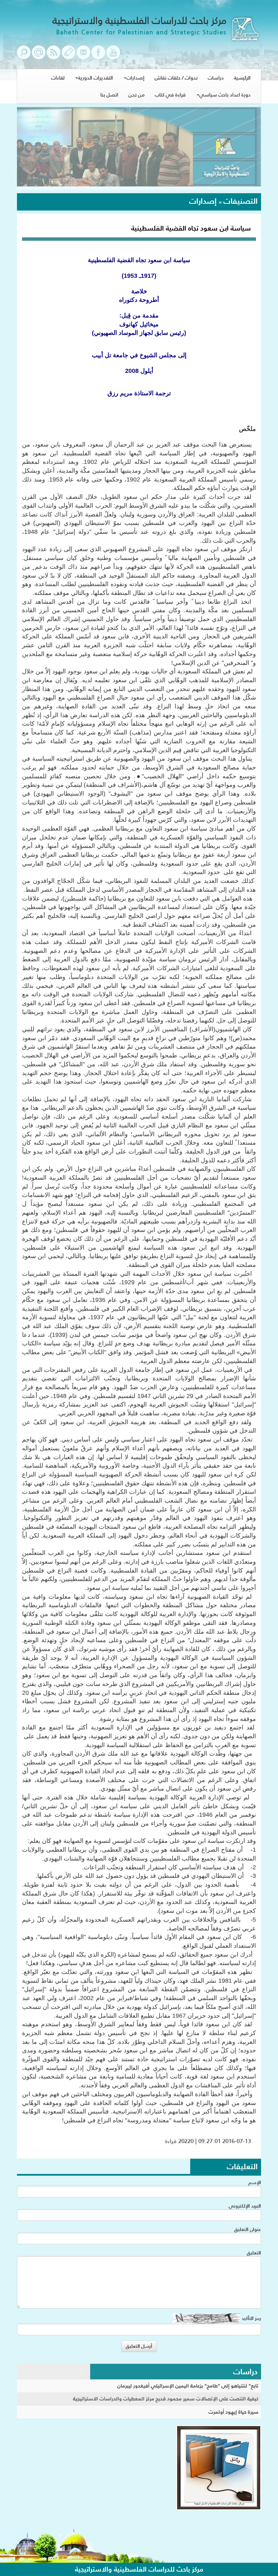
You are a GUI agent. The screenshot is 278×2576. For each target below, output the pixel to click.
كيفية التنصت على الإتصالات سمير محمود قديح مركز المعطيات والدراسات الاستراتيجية (166, 2399)
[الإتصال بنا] (83, 56)
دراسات (216, 78)
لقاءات (58, 78)
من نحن (137, 95)
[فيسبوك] (98, 56)
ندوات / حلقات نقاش (176, 78)
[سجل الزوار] (68, 56)
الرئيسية (242, 78)
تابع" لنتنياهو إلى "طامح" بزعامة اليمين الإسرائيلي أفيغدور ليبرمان (188, 2386)
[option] (139, 148)
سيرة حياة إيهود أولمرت (233, 2412)
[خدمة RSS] (54, 56)
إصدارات (135, 78)
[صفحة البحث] (24, 56)
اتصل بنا (109, 95)
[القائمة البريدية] (39, 56)
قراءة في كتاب (170, 95)
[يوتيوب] (113, 56)
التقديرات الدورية (95, 78)
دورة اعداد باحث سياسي (225, 95)
